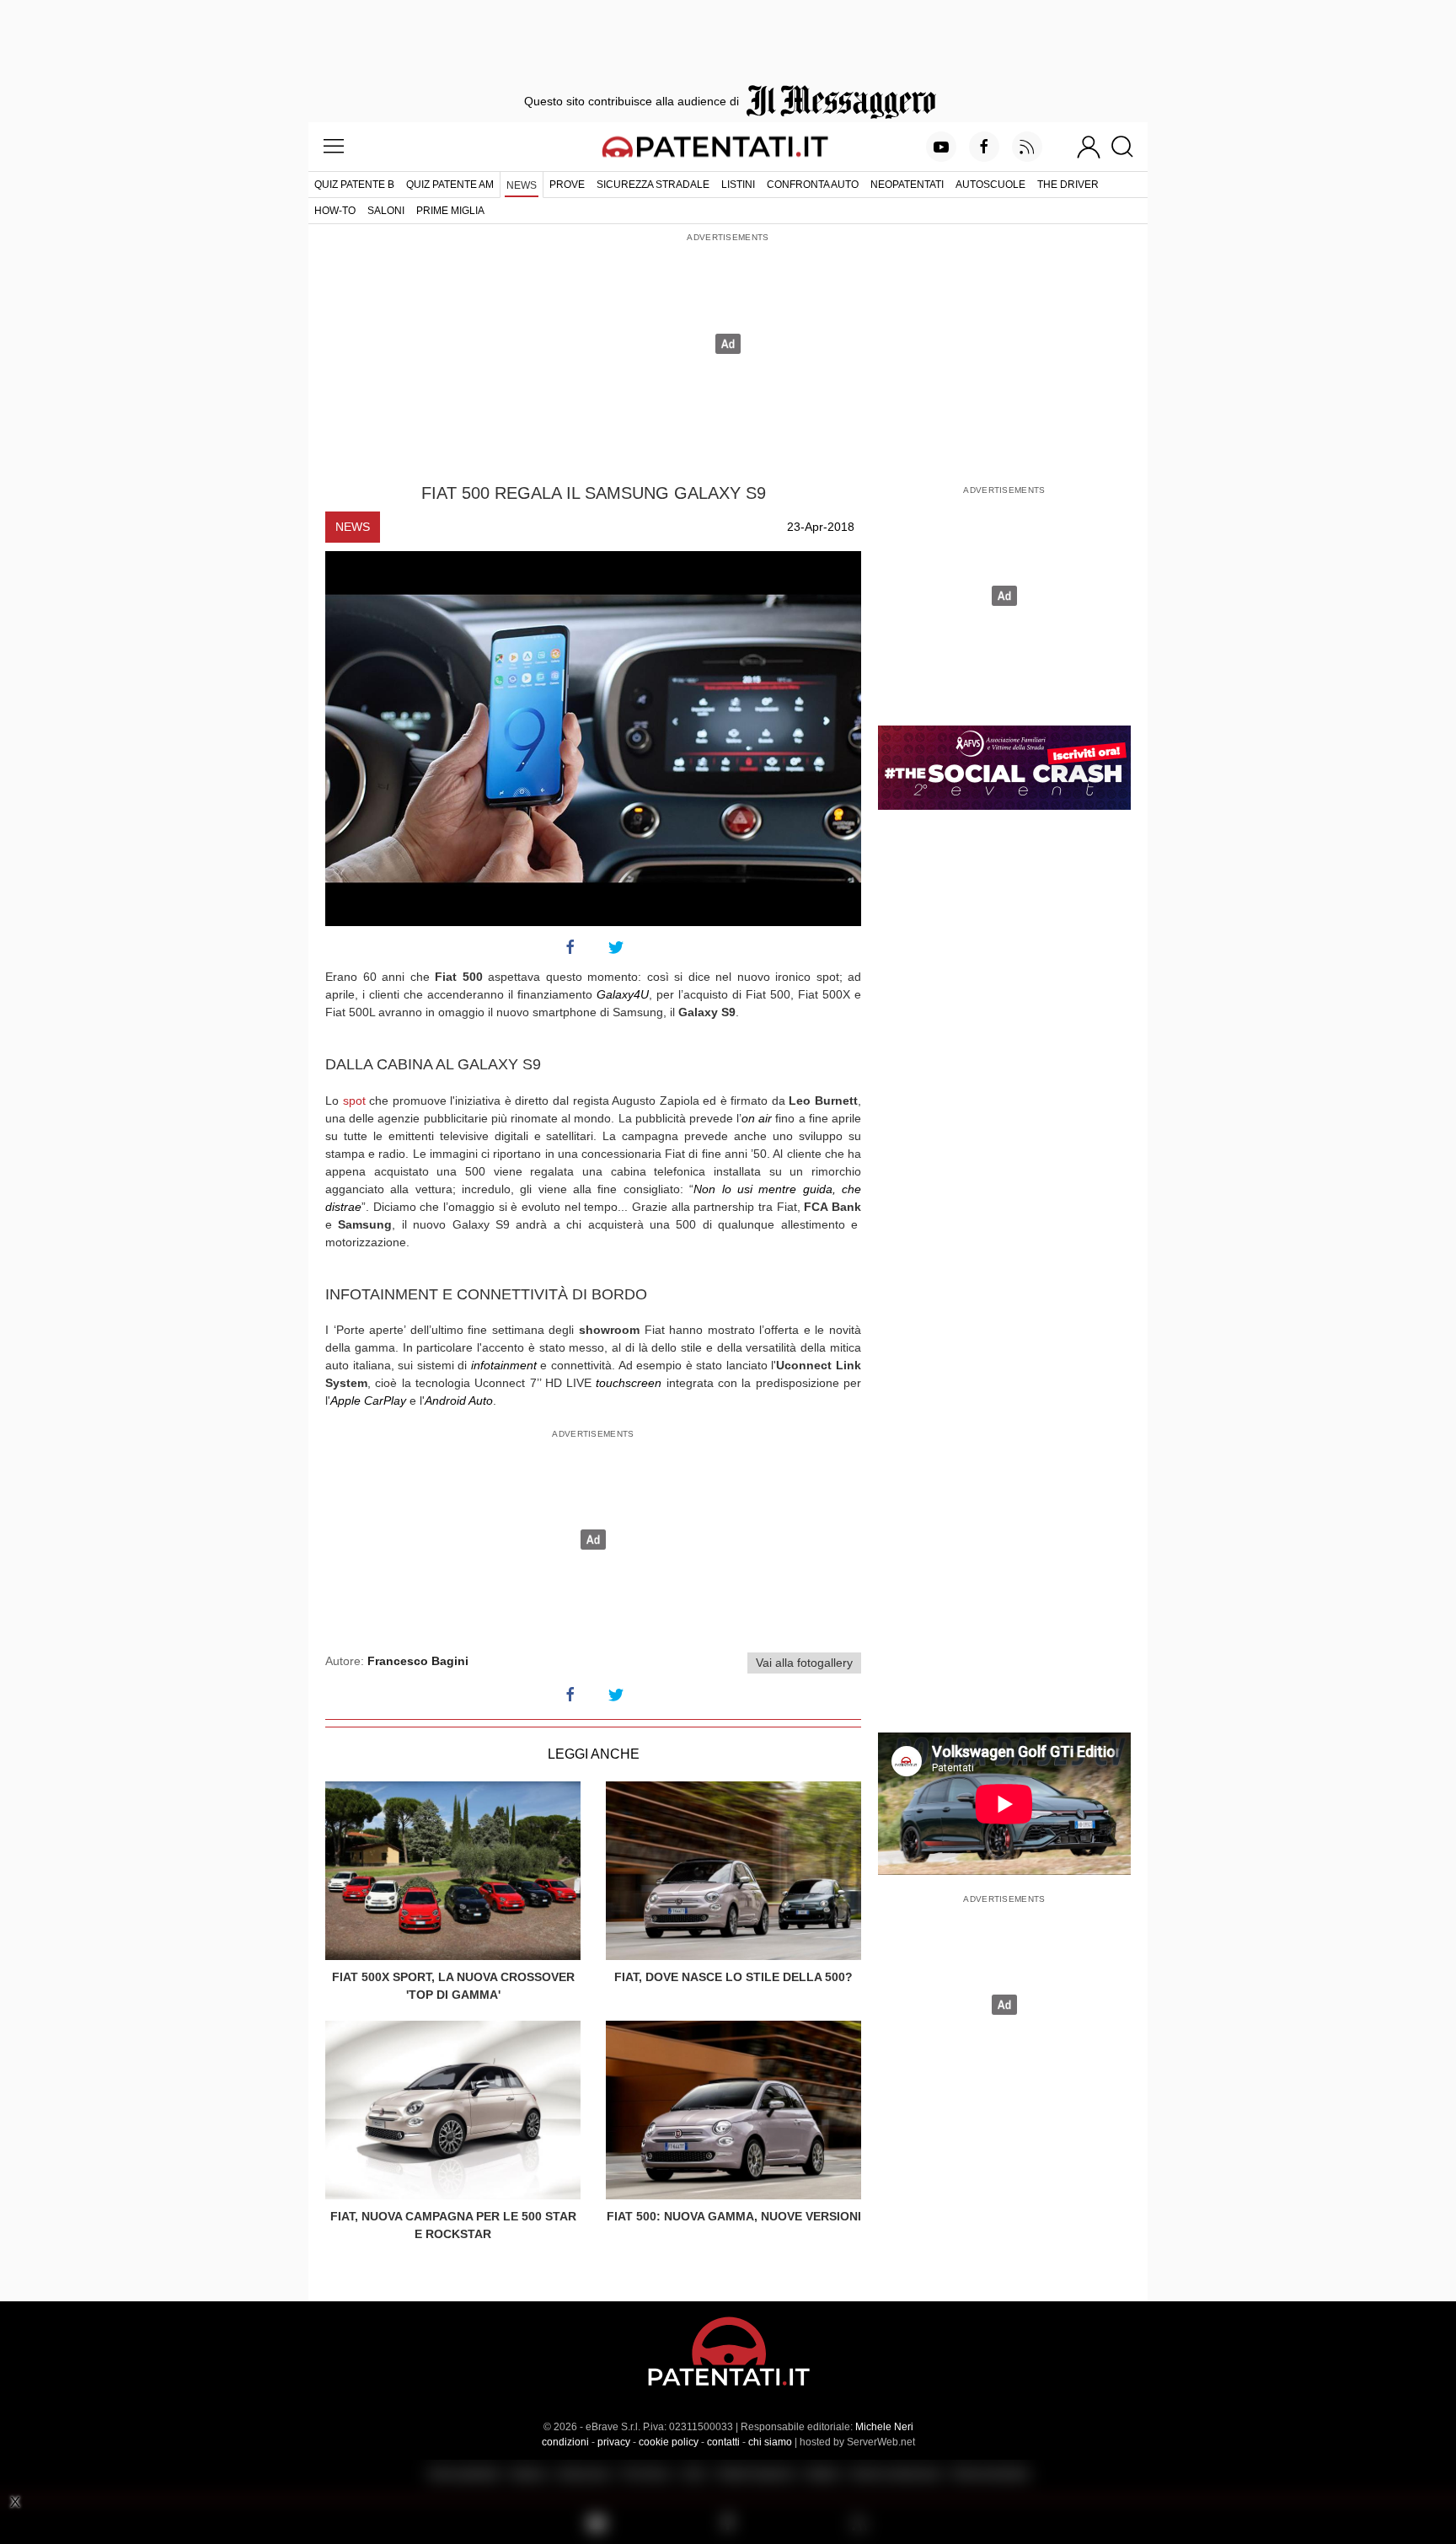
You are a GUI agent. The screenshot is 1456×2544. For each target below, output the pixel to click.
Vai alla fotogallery (804, 1663)
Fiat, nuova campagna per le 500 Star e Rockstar (453, 2225)
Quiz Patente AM (450, 185)
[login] (1089, 147)
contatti (723, 2442)
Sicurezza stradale (653, 185)
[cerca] (1129, 147)
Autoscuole (990, 185)
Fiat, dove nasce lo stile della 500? (733, 1977)
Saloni (386, 211)
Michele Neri (884, 2427)
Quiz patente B (354, 185)
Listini (738, 185)
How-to (335, 211)
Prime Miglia (450, 211)
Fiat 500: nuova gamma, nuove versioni (734, 2216)
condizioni (565, 2442)
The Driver (1068, 185)
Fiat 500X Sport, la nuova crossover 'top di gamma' (453, 1986)
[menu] (334, 147)
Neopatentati (907, 185)
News (522, 185)
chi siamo (770, 2442)
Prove (567, 185)
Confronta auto (813, 185)
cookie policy (669, 2442)
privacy (614, 2442)
